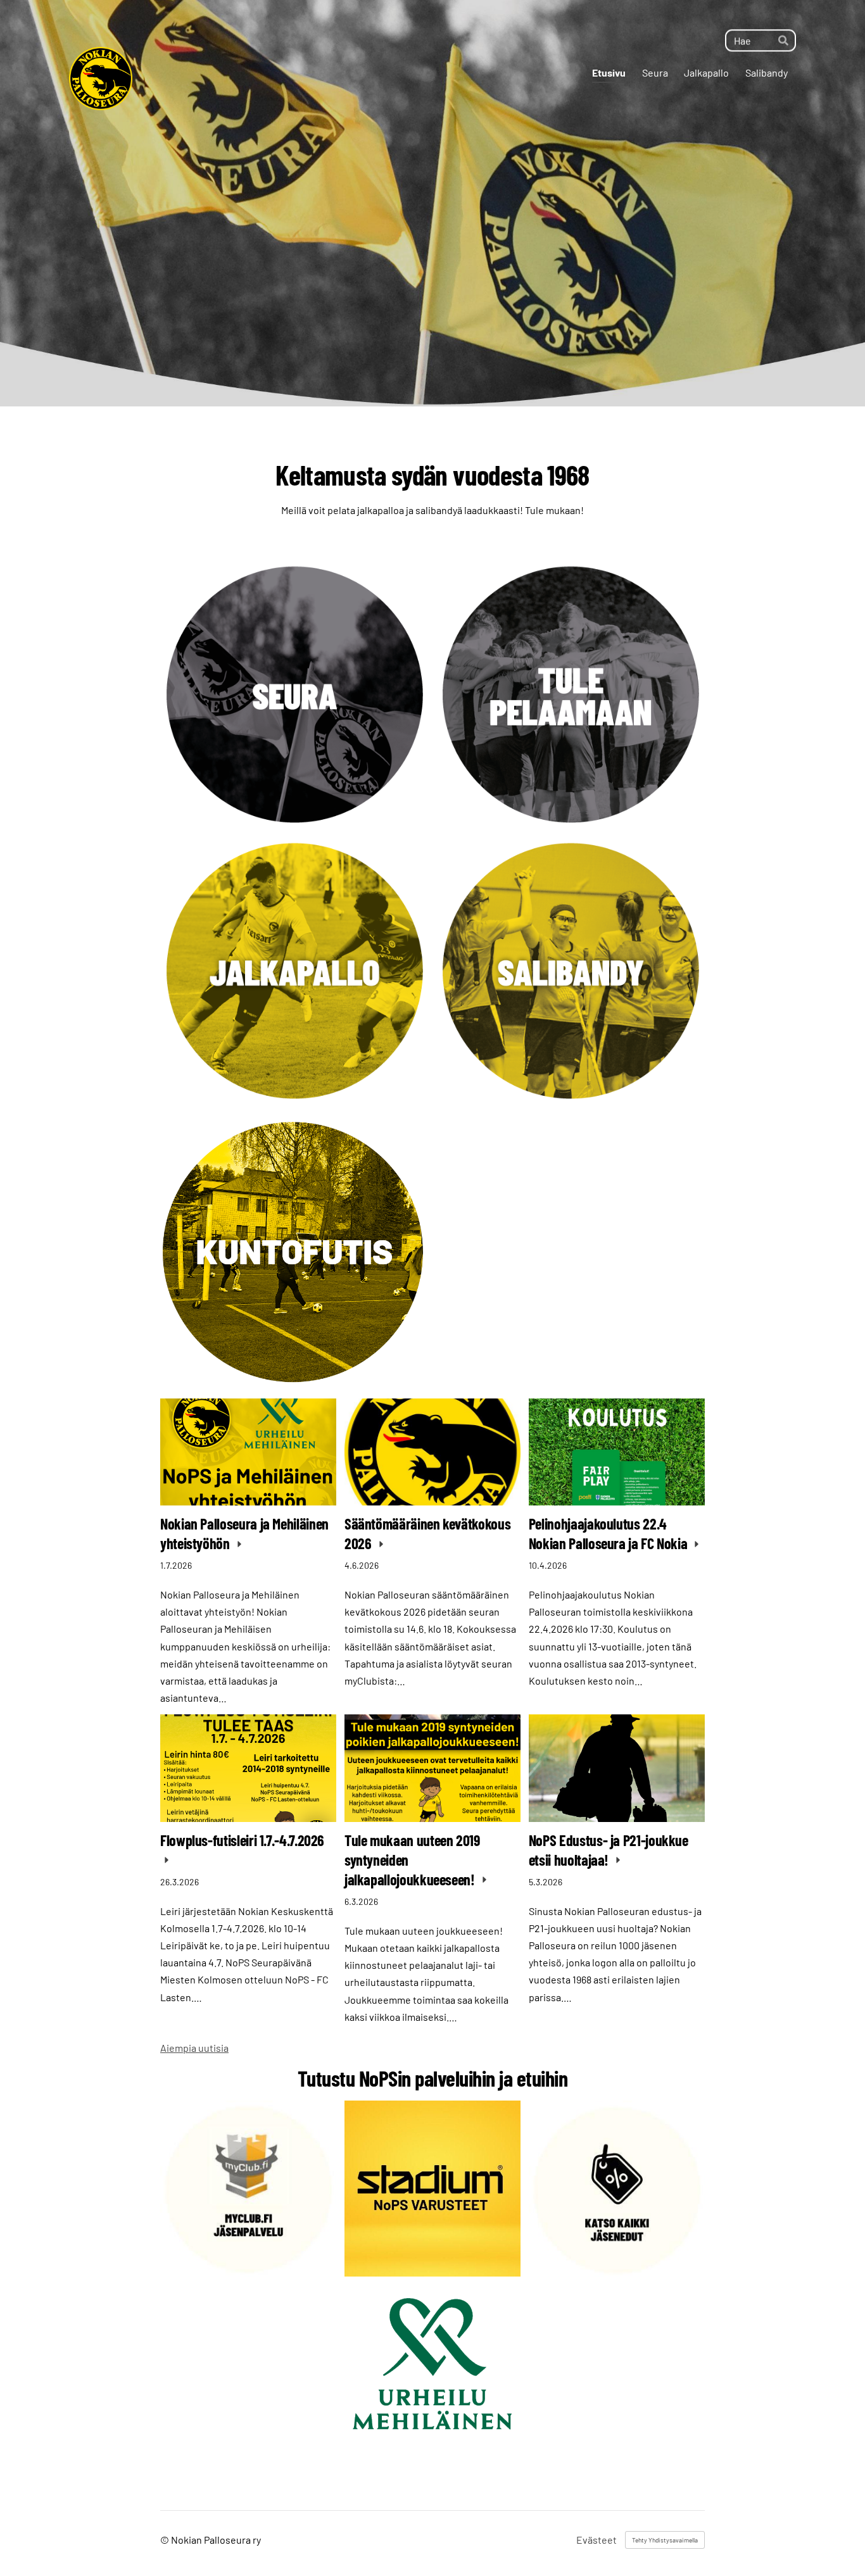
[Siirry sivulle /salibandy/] (571, 972)
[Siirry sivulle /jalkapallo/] (294, 972)
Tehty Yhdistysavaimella (665, 2540)
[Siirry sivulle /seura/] (294, 696)
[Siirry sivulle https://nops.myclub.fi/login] (248, 2189)
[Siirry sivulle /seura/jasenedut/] (617, 2189)
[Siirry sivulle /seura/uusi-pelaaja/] (571, 696)
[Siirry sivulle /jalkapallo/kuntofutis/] (294, 1252)
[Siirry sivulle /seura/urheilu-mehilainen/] (432, 2363)
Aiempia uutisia (194, 2048)
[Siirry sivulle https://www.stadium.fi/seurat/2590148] (432, 2189)
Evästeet (597, 2540)
